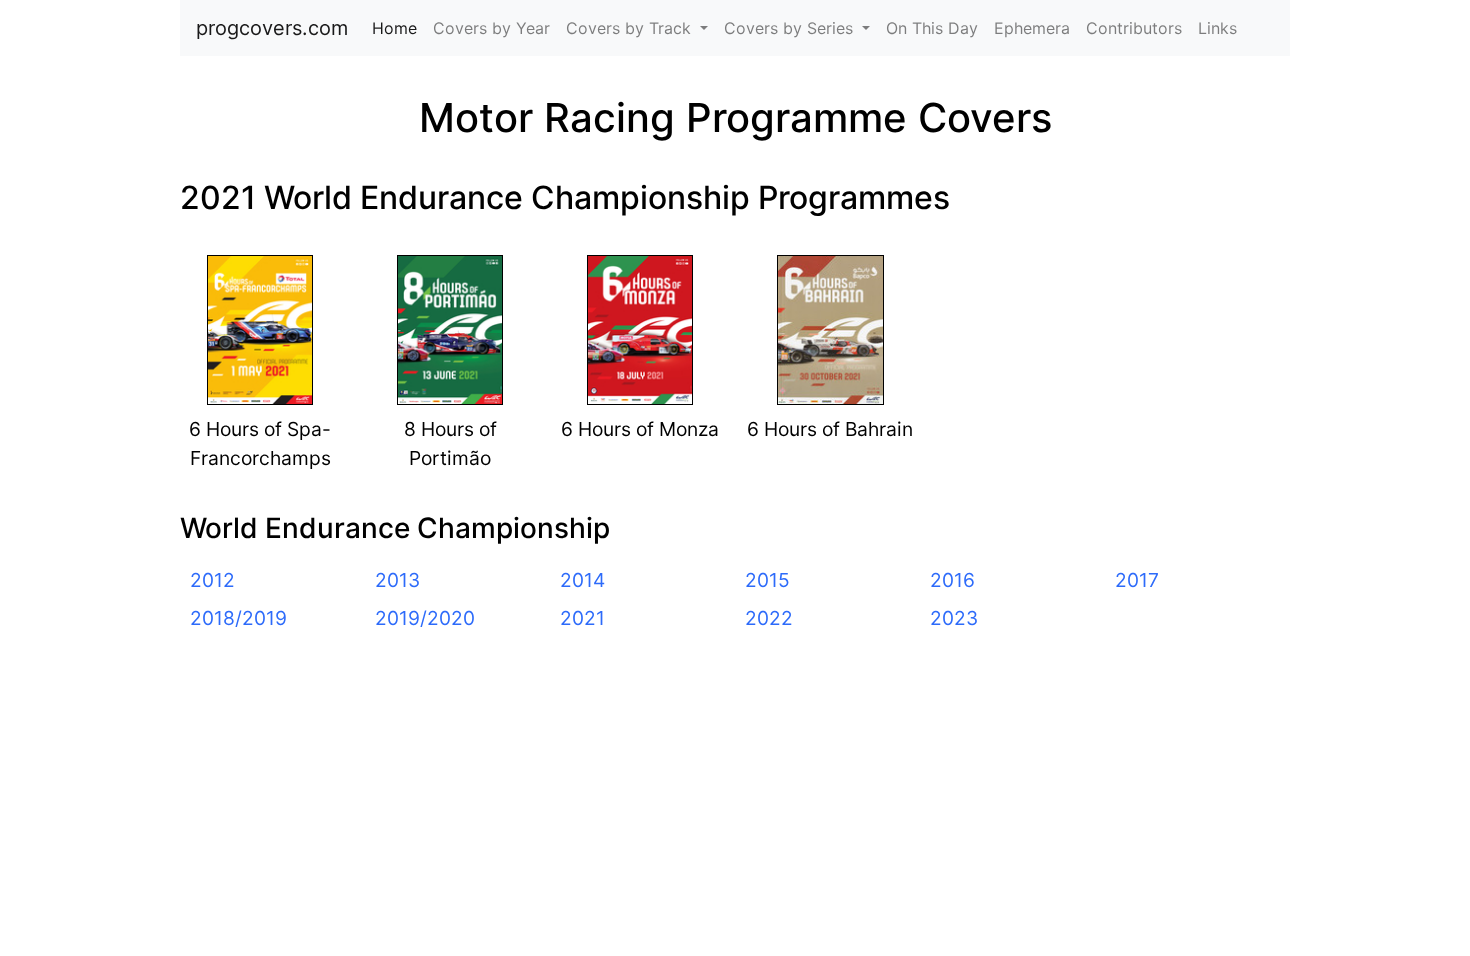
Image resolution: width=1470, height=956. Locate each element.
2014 (582, 580)
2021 (582, 618)
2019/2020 (425, 618)
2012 (212, 580)
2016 (952, 580)
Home (398, 28)
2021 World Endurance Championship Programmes (565, 197)
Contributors (1134, 28)
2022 (769, 618)
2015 (767, 580)
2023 (954, 618)
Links (1217, 28)
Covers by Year (491, 28)
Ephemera (1032, 28)
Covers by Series (791, 28)
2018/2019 (238, 618)
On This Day (932, 28)
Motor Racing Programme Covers (735, 117)
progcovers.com (272, 28)
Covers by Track (631, 28)
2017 (1137, 580)
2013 (397, 580)
